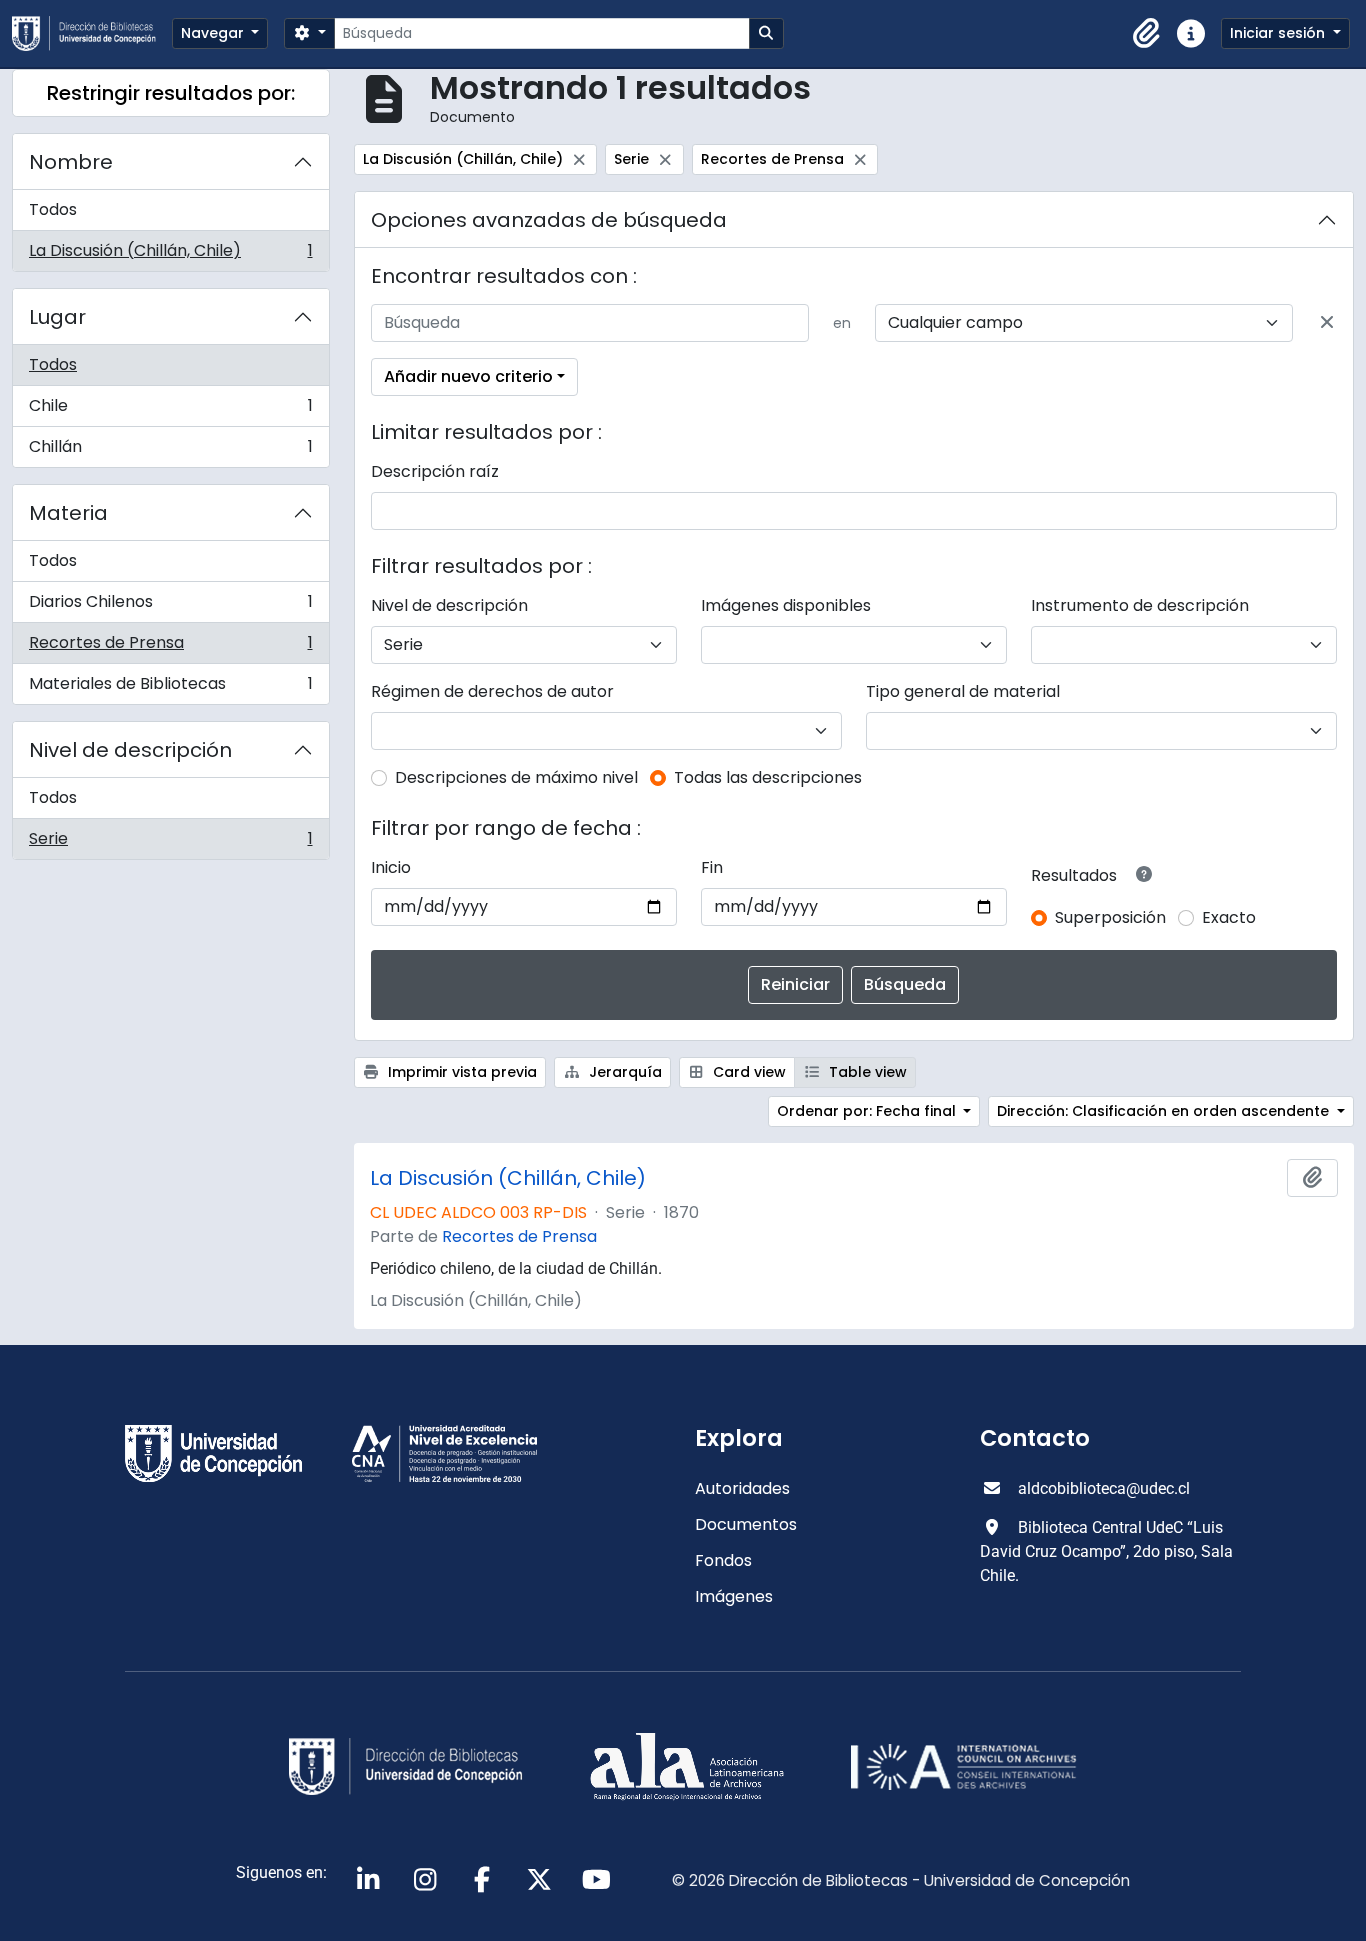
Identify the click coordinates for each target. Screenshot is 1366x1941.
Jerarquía (623, 1072)
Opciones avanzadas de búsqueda (549, 220)
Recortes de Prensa (170, 647)
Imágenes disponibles (786, 605)
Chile (170, 410)
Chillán (170, 451)
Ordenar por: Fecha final (868, 1111)
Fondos (723, 1560)
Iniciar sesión (1279, 33)
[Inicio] (92, 33)
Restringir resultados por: (171, 93)
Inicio (391, 867)
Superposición (1110, 917)
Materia (68, 513)
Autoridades (742, 1488)
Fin (712, 867)
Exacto (1229, 917)
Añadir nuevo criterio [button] (468, 376)
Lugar (57, 317)
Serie (170, 843)
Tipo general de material (963, 691)
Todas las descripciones (768, 777)
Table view (866, 1072)
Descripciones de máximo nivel (516, 777)
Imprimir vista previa (460, 1072)
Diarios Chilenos (170, 606)
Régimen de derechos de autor (492, 691)
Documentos (746, 1524)
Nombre (71, 162)
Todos (53, 209)
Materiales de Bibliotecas (170, 688)
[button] (1147, 34)
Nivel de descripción (130, 750)
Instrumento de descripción (1140, 605)
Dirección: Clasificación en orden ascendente (1165, 1111)
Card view (747, 1072)
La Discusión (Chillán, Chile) (170, 255)
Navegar (214, 33)
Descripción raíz (435, 471)
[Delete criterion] (1327, 323)
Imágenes (734, 1596)
